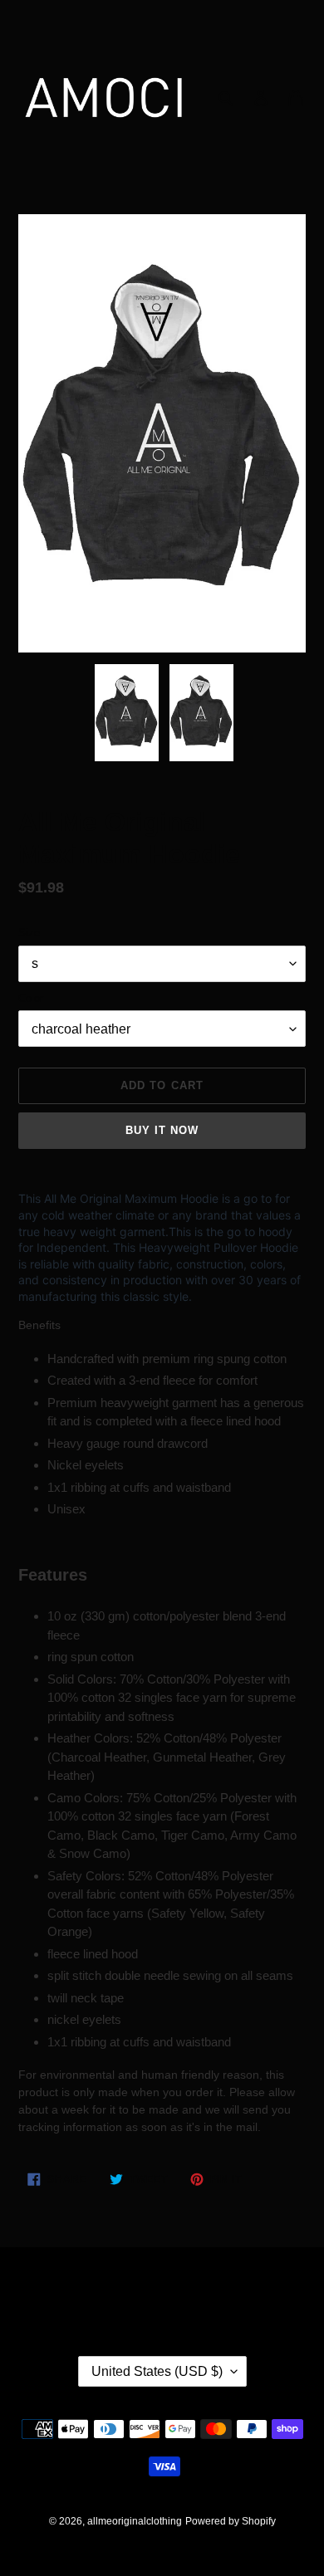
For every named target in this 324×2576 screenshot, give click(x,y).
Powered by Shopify (231, 2521)
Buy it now (162, 1130)
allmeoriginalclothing (135, 2521)
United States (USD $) (157, 2371)
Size (29, 933)
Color (31, 998)
